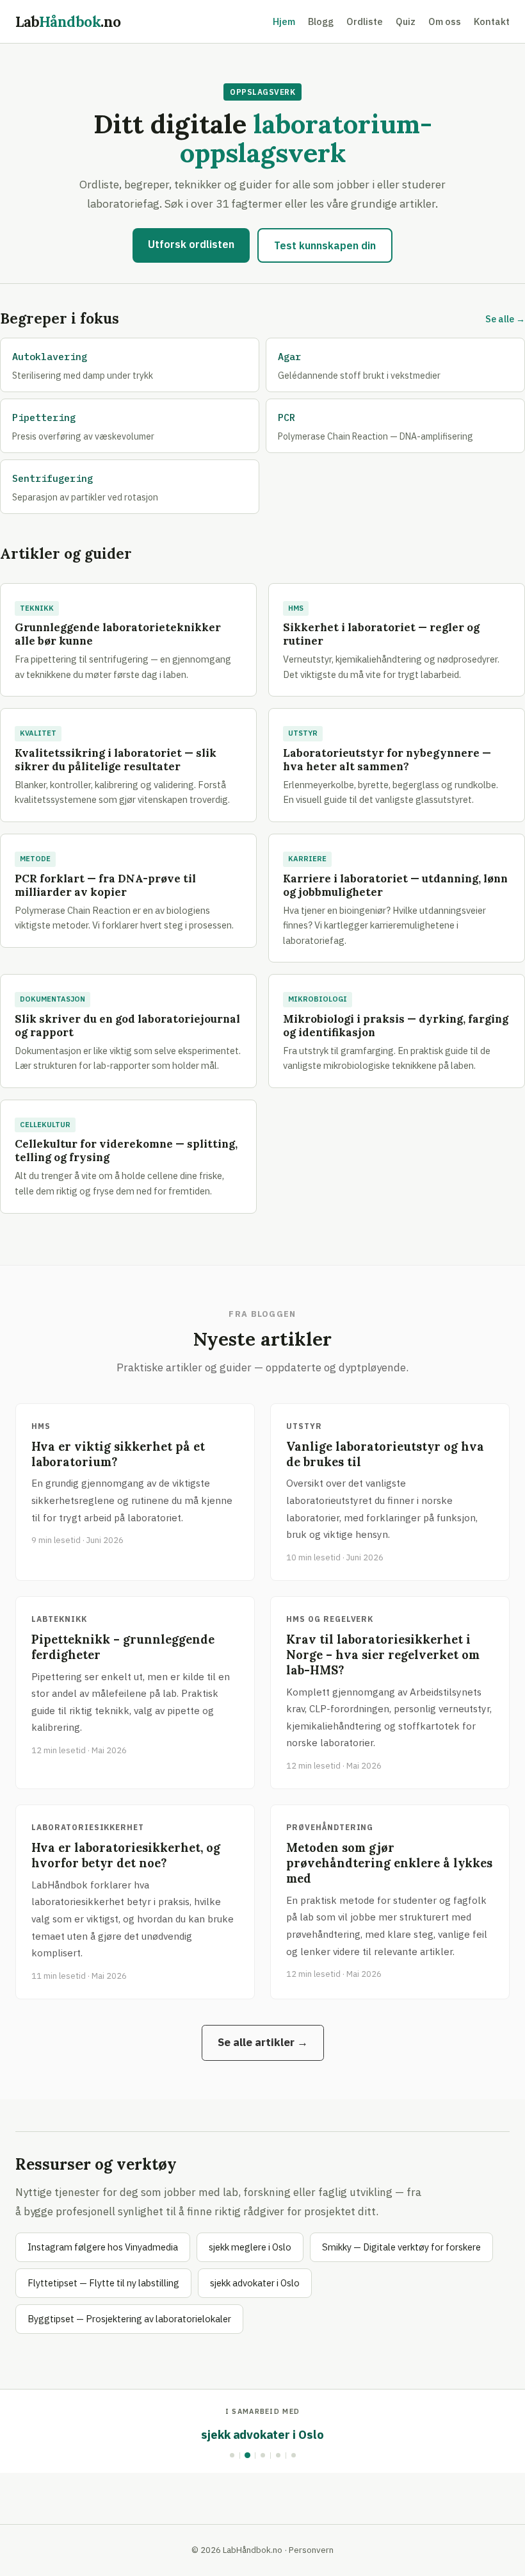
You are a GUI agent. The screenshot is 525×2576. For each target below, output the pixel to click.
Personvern (311, 2550)
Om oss (445, 21)
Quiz (406, 21)
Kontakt (492, 21)
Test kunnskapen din (325, 245)
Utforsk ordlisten (191, 244)
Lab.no (68, 21)
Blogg (321, 21)
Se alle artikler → (263, 2042)
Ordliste (365, 21)
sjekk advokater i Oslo (255, 2283)
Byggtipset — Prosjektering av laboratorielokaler (129, 2319)
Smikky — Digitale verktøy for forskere (401, 2247)
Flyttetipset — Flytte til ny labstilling (103, 2283)
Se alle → (505, 319)
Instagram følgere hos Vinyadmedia (103, 2247)
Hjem (284, 21)
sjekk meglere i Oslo (250, 2247)
